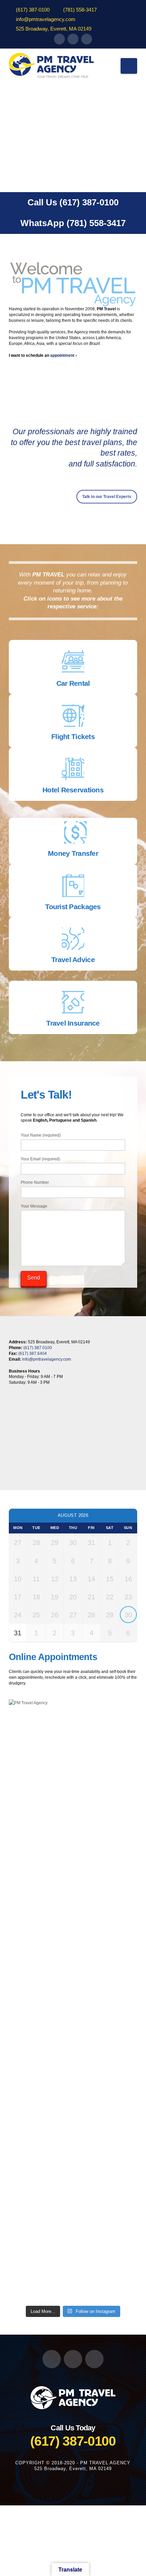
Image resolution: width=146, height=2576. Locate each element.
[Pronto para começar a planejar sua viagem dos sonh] (73, 1779)
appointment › (63, 355)
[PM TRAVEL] (73, 2397)
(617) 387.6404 (33, 1354)
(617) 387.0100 (38, 1348)
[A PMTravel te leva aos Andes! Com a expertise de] (73, 1984)
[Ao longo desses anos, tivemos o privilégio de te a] (73, 2070)
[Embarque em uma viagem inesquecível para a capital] (73, 2032)
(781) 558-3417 (80, 10)
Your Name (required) (41, 1135)
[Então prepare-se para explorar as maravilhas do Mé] (73, 1869)
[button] (129, 66)
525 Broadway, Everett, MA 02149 (54, 29)
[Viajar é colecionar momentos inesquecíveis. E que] (73, 1835)
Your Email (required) (40, 1159)
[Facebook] (59, 39)
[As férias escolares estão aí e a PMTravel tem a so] (73, 1924)
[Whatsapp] (87, 39)
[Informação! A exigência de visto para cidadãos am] (73, 2118)
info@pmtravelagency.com (46, 19)
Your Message (34, 1206)
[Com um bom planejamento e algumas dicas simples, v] (73, 2263)
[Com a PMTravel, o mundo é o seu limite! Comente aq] (73, 2010)
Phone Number (35, 1182)
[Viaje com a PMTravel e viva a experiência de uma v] (73, 2215)
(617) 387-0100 (33, 10)
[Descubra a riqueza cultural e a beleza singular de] (73, 2174)
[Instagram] (73, 39)
